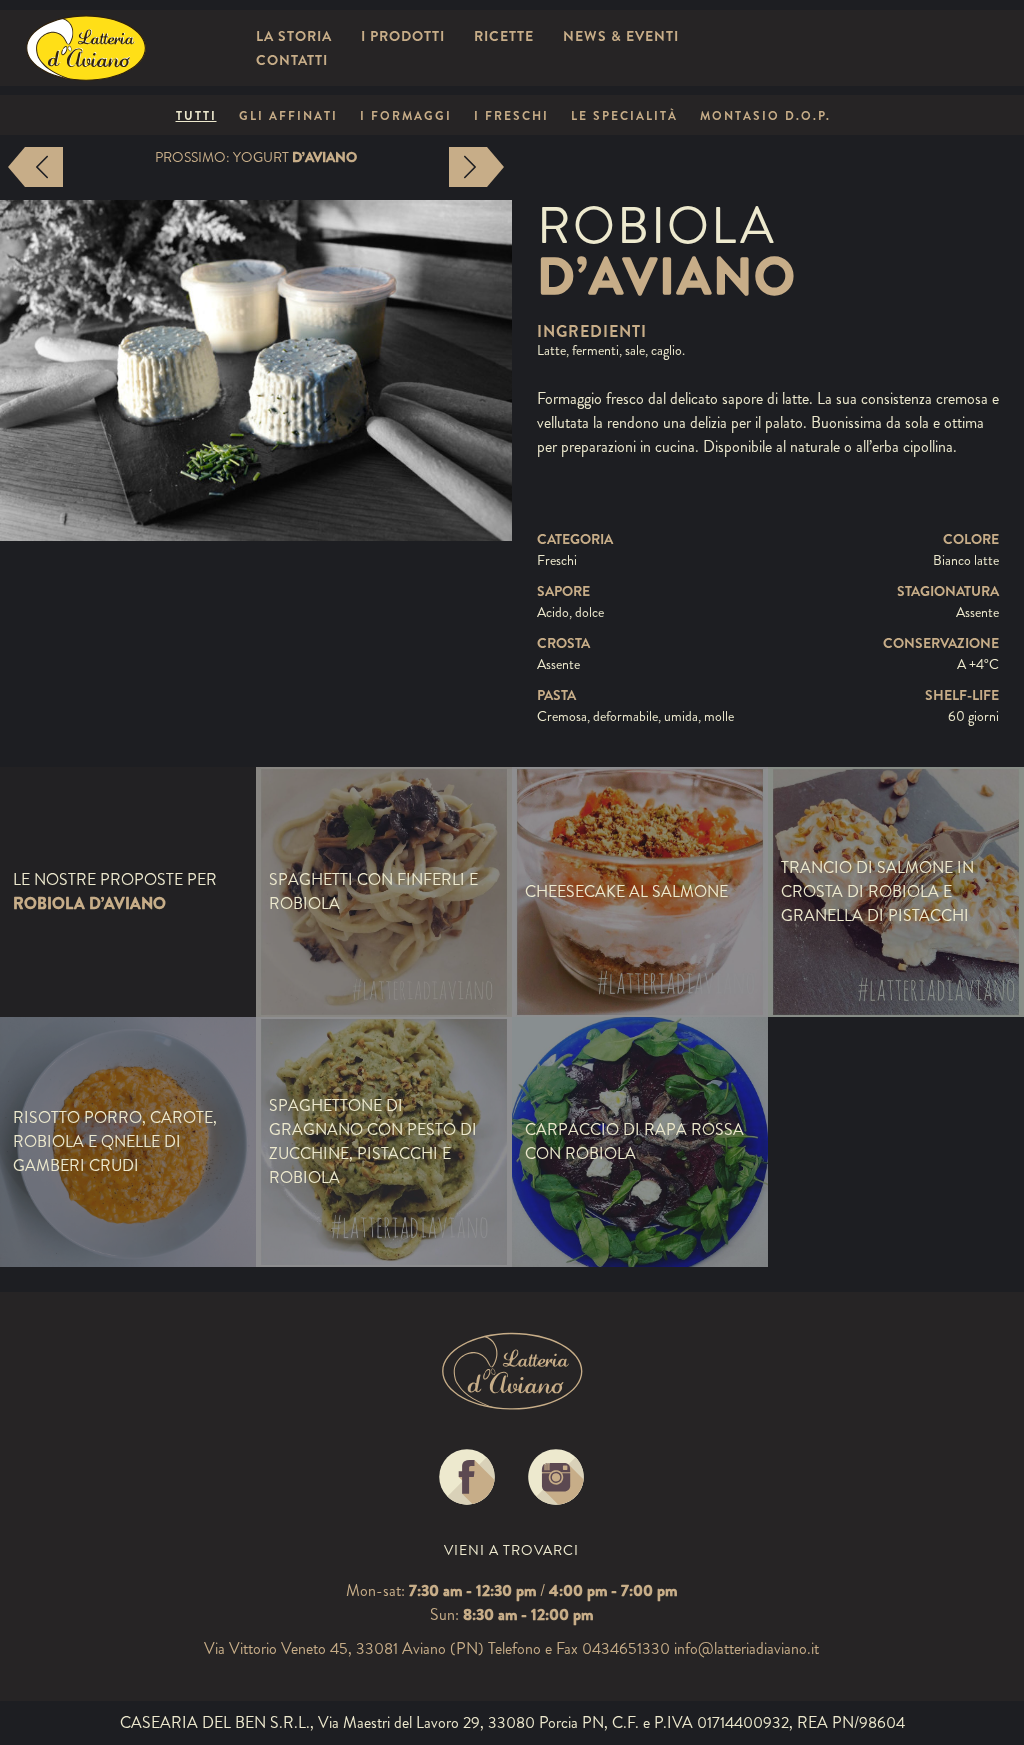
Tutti (196, 116)
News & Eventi (621, 36)
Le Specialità (624, 116)
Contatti (292, 60)
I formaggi (406, 116)
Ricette (504, 36)
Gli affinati (288, 116)
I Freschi (511, 116)
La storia (294, 36)
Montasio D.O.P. (765, 116)
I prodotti (403, 36)
